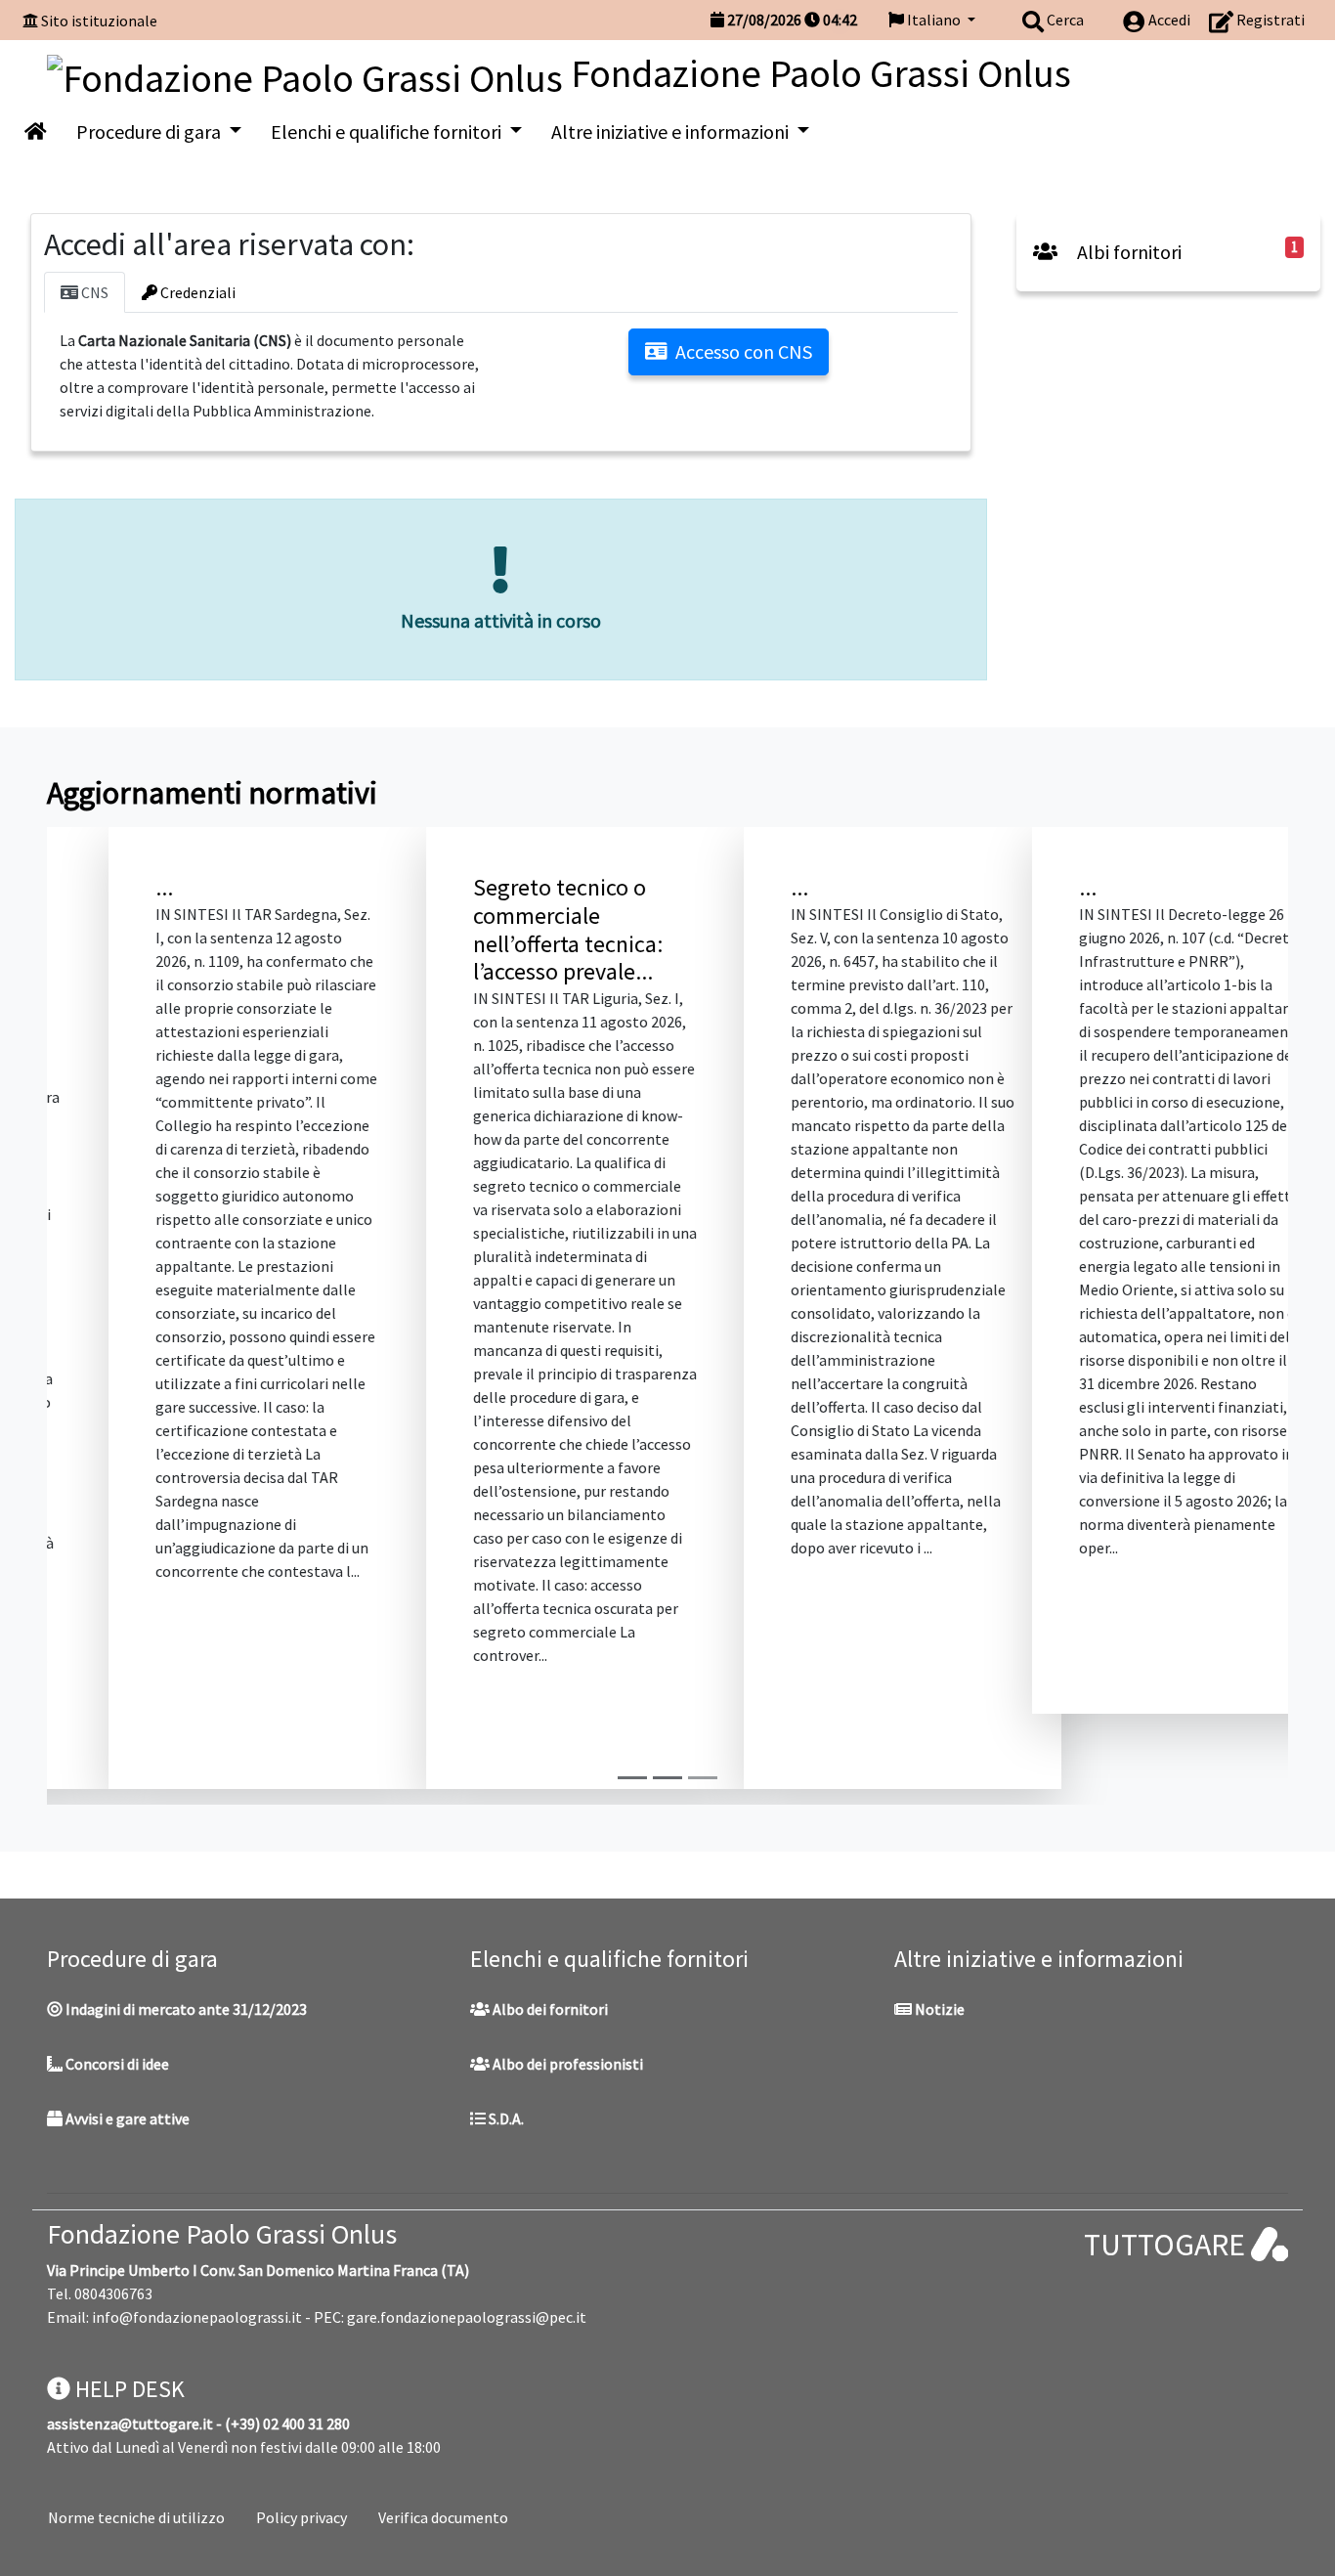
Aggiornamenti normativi (212, 793)
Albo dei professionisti (566, 1988)
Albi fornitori (1127, 252)
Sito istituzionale (99, 21)
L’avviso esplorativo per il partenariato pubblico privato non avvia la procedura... (498, 929)
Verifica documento (443, 2442)
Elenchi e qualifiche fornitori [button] (388, 131)
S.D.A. (505, 2043)
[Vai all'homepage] (36, 132)
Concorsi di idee (116, 1988)
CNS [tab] (93, 292)
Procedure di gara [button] (151, 131)
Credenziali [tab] (196, 292)
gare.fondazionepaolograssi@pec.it (467, 2243)
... (88, 887)
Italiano (934, 20)
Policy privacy (301, 2442)
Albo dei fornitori (549, 1934)
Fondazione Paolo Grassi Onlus (222, 2159)
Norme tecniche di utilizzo (136, 2442)
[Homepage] (309, 73)
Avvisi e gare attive (126, 2043)
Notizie (938, 1934)
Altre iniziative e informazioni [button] (672, 131)
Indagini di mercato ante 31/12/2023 (185, 1934)
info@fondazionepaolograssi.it (197, 2243)
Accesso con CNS (744, 351)
